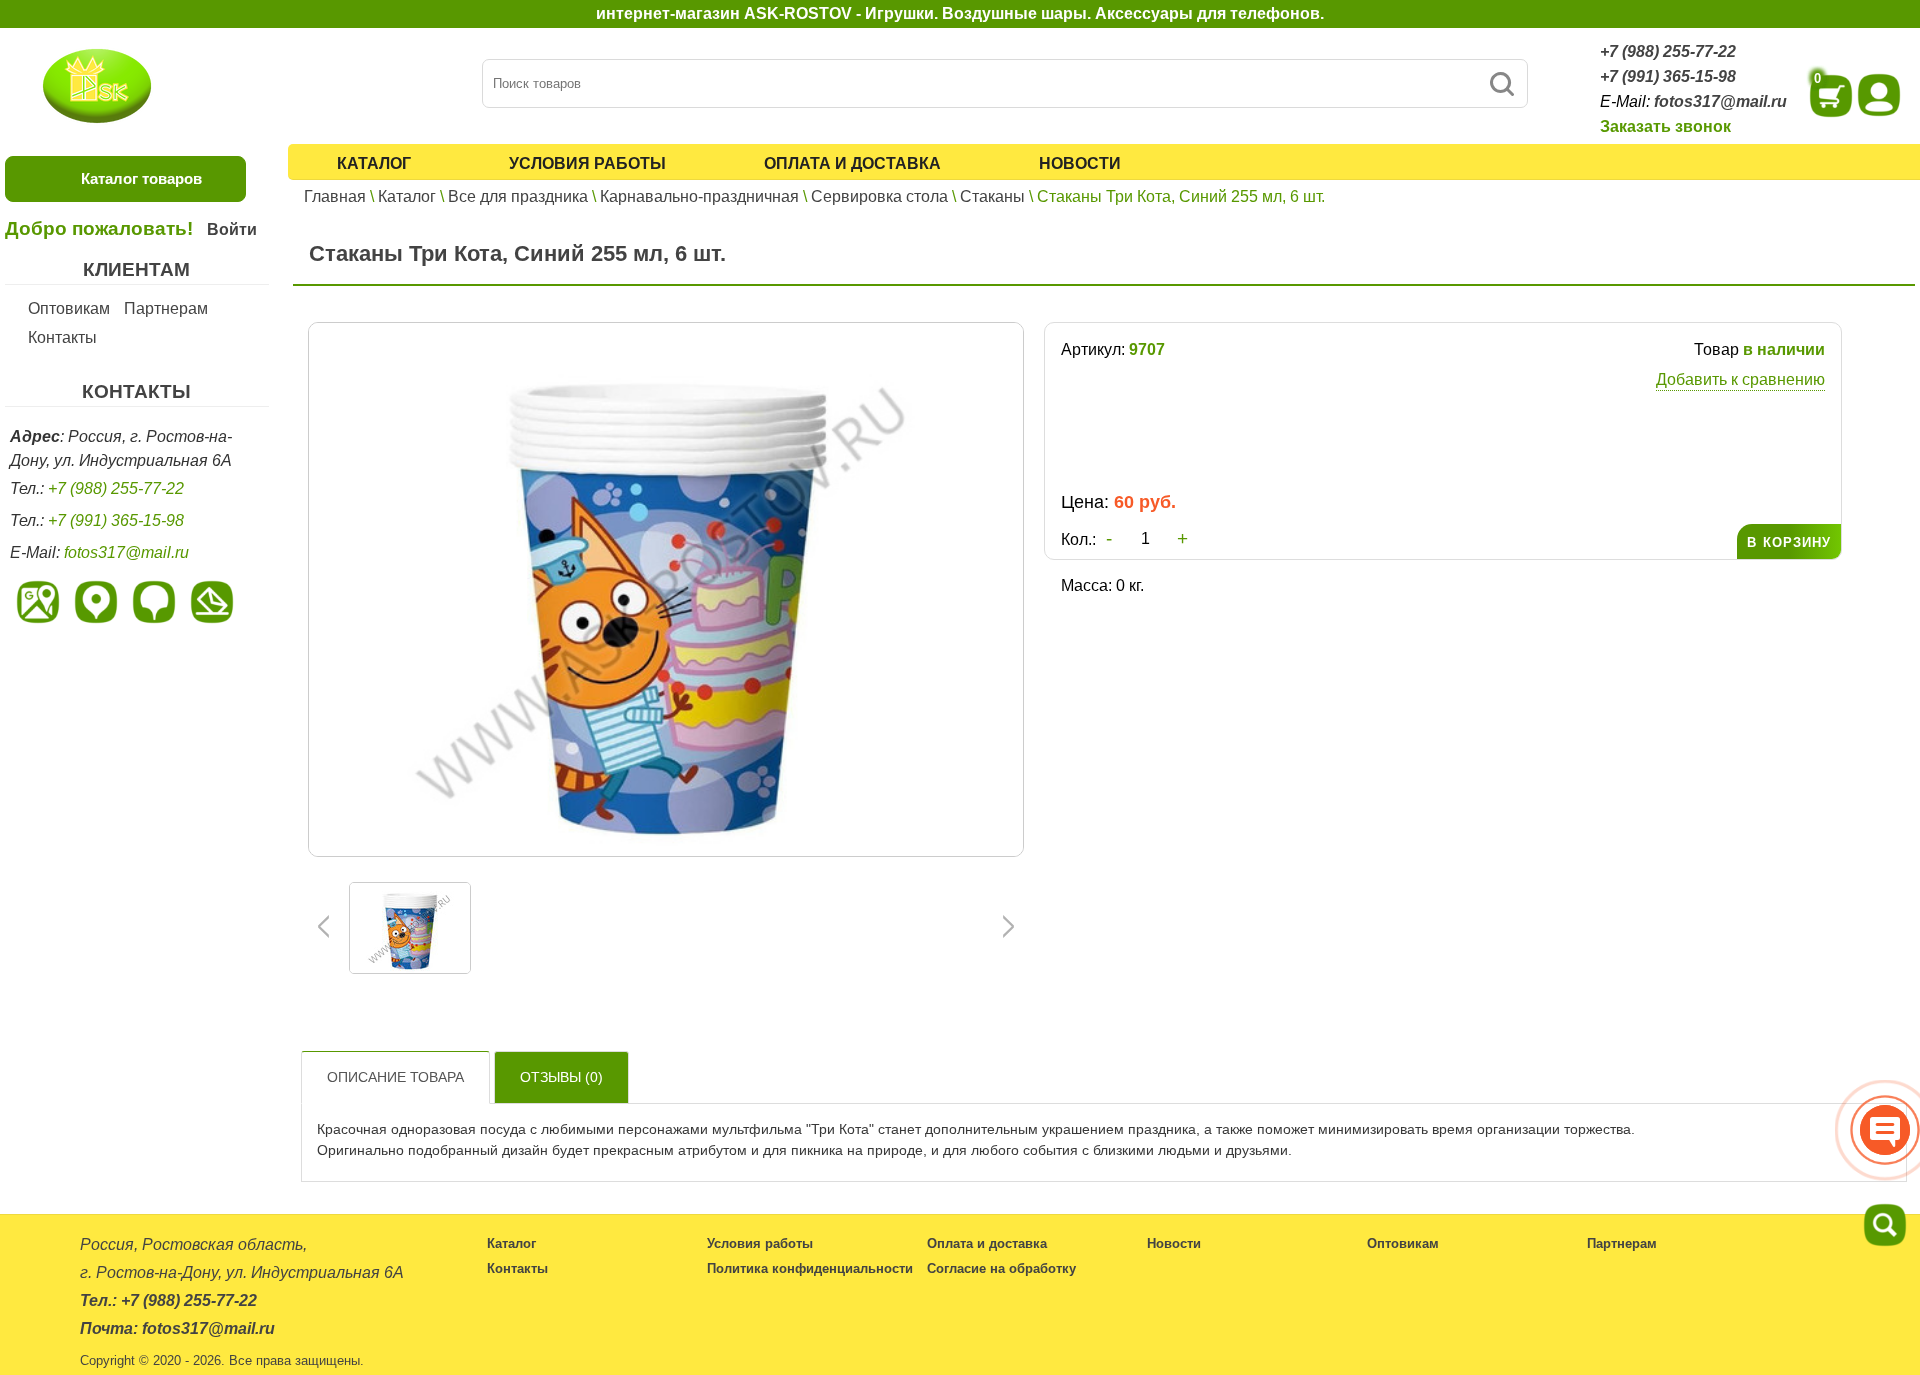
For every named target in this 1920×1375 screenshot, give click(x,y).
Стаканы (992, 196)
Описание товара (395, 1077)
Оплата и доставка (852, 163)
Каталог (374, 163)
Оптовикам (69, 308)
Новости (1080, 163)
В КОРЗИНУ (1789, 542)
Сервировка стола (879, 196)
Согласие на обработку (1001, 1268)
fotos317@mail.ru (1720, 101)
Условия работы (587, 163)
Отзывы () (561, 1077)
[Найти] (1501, 83)
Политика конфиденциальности (810, 1268)
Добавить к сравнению (1740, 379)
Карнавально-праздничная (699, 196)
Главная (335, 196)
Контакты (62, 337)
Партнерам (166, 308)
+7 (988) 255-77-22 (1668, 51)
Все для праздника (518, 196)
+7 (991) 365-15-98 (1668, 76)
